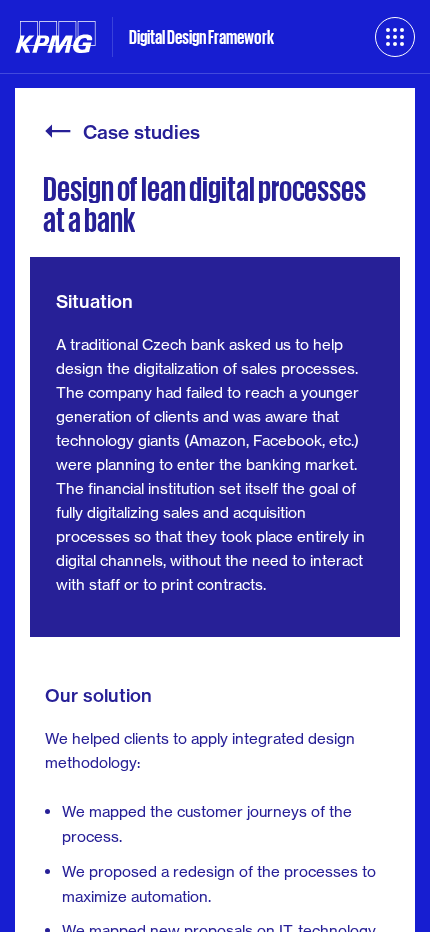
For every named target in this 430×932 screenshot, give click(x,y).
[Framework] (395, 37)
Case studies (141, 133)
